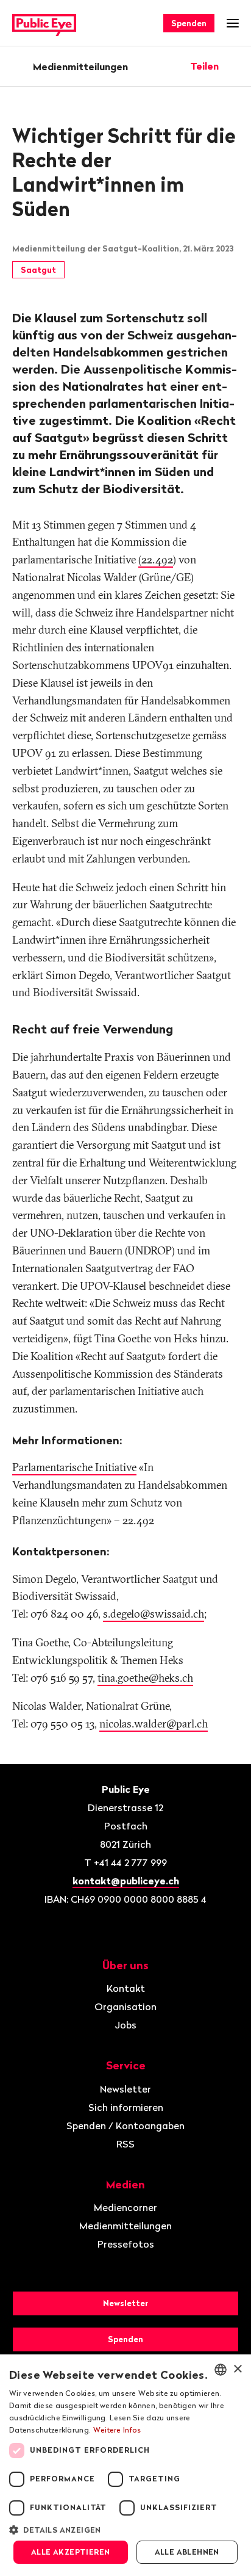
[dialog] (125, 2465)
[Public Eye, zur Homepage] (44, 24)
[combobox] (221, 2370)
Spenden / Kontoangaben (125, 2126)
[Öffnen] (235, 66)
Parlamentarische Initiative (74, 1467)
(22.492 (156, 559)
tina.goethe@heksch (145, 1678)
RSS (125, 2144)
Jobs (125, 2025)
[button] (125, 2529)
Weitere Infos (117, 2430)
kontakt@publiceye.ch (126, 1881)
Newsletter (125, 2089)
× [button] (237, 2369)
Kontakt (126, 1988)
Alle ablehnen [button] (187, 2552)
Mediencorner (125, 2207)
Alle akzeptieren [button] (70, 2552)
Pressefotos (126, 2244)
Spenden (189, 23)
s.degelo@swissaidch (154, 1614)
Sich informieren (126, 2107)
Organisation (125, 2006)
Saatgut (38, 270)
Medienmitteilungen (80, 67)
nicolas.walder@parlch (154, 1724)
